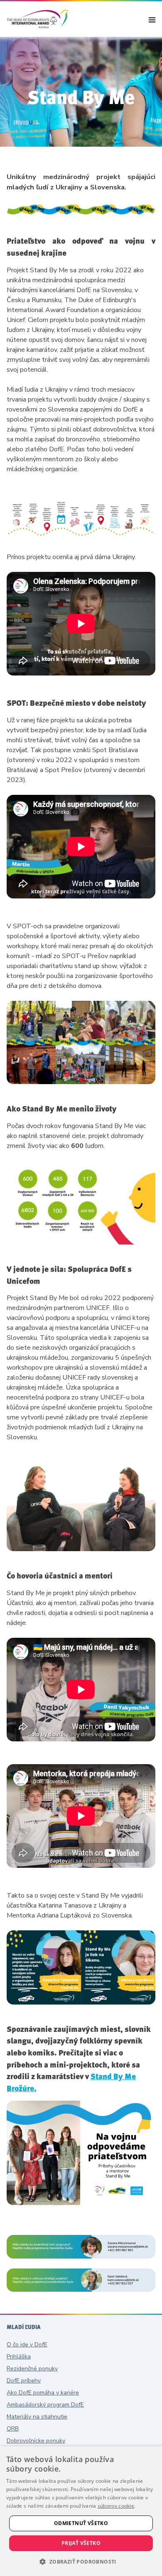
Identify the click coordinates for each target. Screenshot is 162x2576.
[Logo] (38, 19)
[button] (81, 2561)
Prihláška (19, 2357)
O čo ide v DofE (27, 2345)
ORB (13, 2429)
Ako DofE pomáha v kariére (43, 2393)
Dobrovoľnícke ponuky (36, 2441)
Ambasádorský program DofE (45, 2405)
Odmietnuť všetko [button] (81, 2523)
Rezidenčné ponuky (32, 2369)
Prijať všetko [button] (81, 2543)
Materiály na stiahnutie (37, 2417)
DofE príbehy (24, 2381)
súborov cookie (116, 2506)
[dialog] (81, 2511)
